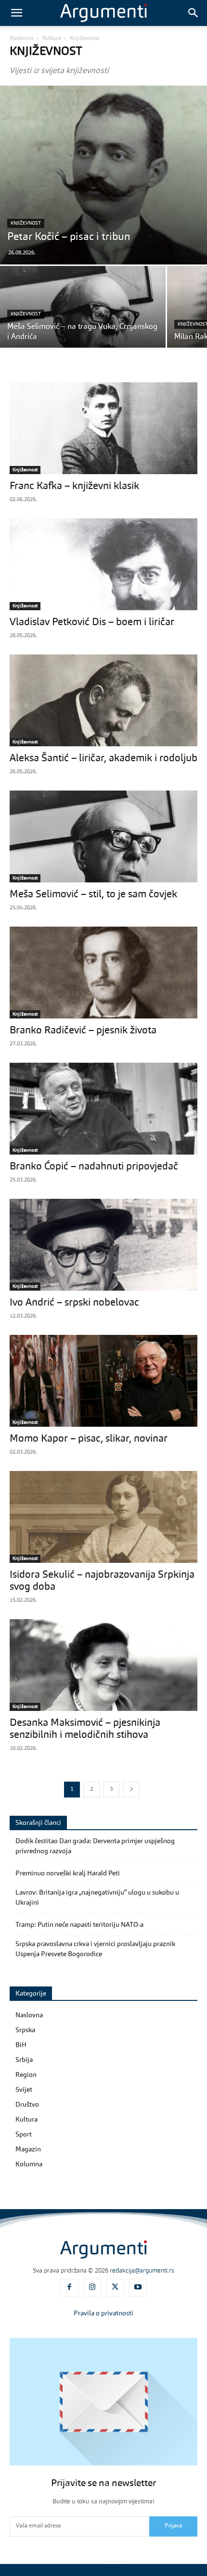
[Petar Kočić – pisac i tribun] (103, 175)
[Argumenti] (103, 2249)
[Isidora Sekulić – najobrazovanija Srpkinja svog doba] (103, 1517)
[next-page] (131, 1790)
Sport (24, 2135)
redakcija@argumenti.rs (142, 2271)
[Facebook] (69, 2288)
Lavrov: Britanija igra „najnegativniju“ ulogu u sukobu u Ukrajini (97, 1898)
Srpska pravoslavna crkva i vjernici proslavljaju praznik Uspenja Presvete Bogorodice (95, 1949)
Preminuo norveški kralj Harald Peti (68, 1873)
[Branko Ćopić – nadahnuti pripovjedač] (103, 1109)
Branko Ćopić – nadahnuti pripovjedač (94, 1167)
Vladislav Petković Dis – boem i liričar (92, 622)
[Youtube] (138, 2288)
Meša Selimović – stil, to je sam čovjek (93, 895)
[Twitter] (115, 2288)
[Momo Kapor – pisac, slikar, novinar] (103, 1381)
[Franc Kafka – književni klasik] (103, 428)
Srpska (25, 2030)
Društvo (27, 2105)
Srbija (24, 2060)
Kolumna (29, 2164)
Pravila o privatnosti (103, 2313)
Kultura (52, 38)
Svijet (24, 2090)
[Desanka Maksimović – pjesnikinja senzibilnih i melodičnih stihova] (103, 1665)
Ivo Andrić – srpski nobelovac (74, 1303)
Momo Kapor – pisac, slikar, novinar (89, 1439)
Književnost (26, 223)
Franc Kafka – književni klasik (74, 486)
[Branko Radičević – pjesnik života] (103, 973)
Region (26, 2075)
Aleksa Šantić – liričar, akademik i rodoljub (103, 759)
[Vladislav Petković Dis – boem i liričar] (103, 564)
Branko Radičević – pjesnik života (83, 1031)
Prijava (173, 2526)
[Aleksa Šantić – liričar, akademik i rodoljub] (103, 700)
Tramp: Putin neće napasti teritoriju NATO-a (79, 1925)
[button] (16, 13)
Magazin (28, 2149)
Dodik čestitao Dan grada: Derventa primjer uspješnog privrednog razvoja (95, 1846)
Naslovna (21, 38)
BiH (21, 2045)
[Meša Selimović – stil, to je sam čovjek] (103, 836)
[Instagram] (92, 2288)
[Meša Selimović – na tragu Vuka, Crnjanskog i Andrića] (83, 327)
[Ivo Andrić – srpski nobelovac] (103, 1245)
